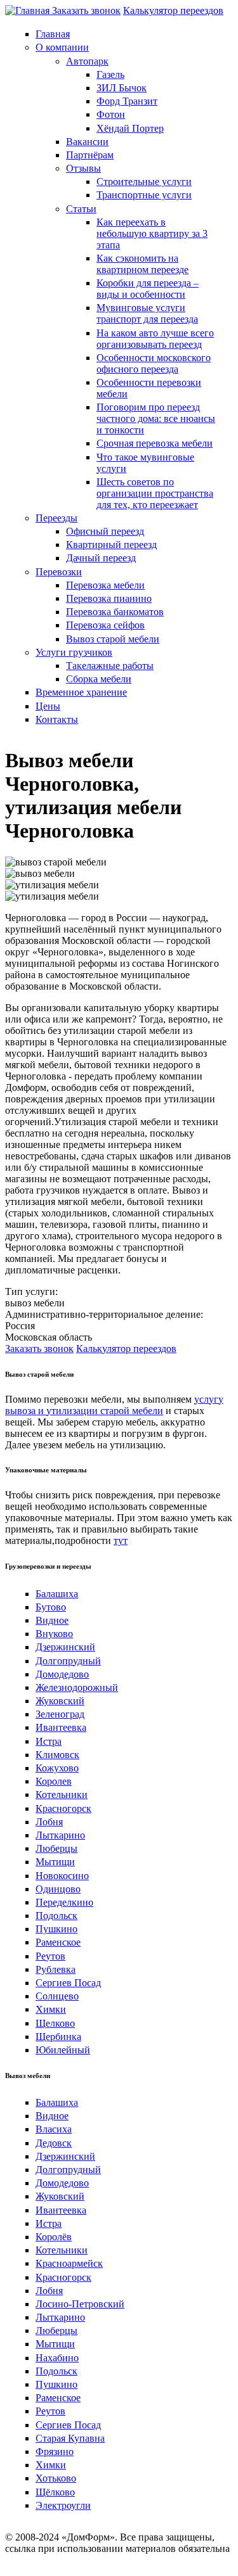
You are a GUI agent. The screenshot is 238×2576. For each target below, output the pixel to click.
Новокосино (62, 1876)
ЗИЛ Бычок (122, 88)
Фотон (111, 114)
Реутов (50, 1956)
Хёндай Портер (130, 128)
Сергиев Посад (68, 1983)
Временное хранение (81, 692)
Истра (49, 1741)
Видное (52, 1620)
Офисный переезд (105, 531)
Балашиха (57, 1594)
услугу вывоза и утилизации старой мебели (114, 1405)
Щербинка (58, 2037)
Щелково (55, 2023)
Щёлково (55, 2492)
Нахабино (57, 2358)
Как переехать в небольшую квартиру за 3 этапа (152, 233)
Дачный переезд (101, 558)
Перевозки (59, 572)
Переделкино (64, 1902)
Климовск (57, 1755)
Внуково (54, 1634)
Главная (53, 34)
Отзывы (83, 168)
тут (121, 1540)
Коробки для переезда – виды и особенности (148, 289)
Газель (110, 74)
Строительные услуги (144, 182)
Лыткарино (60, 1835)
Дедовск (54, 2143)
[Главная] (29, 10)
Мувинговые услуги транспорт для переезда (147, 313)
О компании (62, 47)
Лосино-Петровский (80, 2304)
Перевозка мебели (105, 585)
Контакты (57, 719)
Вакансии (87, 142)
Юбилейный (63, 2050)
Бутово (51, 1607)
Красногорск (63, 1808)
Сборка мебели (99, 679)
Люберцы (56, 1848)
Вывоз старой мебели (113, 639)
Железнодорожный (77, 1687)
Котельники (62, 1795)
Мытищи (55, 1862)
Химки (51, 2009)
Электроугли (63, 2505)
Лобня (49, 1822)
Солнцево (57, 1996)
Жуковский (60, 1701)
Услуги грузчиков (74, 652)
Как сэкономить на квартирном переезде (142, 264)
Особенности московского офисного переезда (154, 363)
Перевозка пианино (109, 598)
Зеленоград (60, 1714)
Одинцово (58, 1889)
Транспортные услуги (144, 195)
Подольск (56, 1916)
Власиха (54, 2129)
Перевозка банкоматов (115, 612)
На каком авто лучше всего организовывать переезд (155, 339)
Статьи (81, 209)
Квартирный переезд (111, 545)
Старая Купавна (70, 2438)
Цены (48, 706)
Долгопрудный (68, 1661)
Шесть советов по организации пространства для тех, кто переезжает (155, 493)
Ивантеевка (61, 1727)
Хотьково (56, 2478)
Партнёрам (90, 155)
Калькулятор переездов (173, 10)
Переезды (56, 518)
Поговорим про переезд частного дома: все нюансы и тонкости (156, 418)
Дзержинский (65, 1647)
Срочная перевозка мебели (155, 443)
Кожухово (57, 1768)
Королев (54, 1781)
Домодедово (62, 1674)
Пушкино (56, 1929)
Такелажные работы (110, 666)
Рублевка (56, 1969)
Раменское (58, 1942)
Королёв (54, 2237)
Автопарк (87, 61)
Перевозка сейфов (105, 625)
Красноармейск (69, 2263)
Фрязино (55, 2452)
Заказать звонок (86, 10)
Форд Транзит (127, 101)
